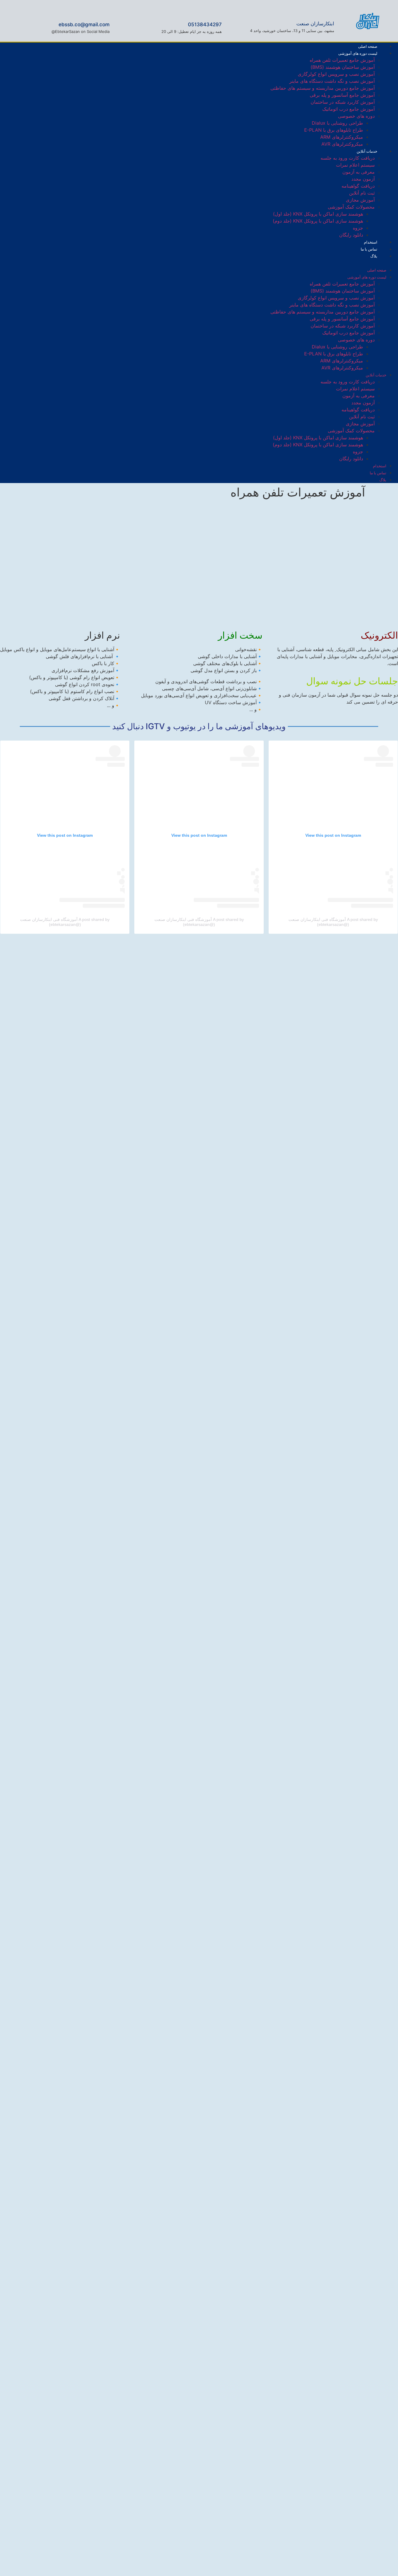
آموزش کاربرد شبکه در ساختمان (343, 102)
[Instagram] (31, 262)
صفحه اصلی (377, 270)
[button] (228, 263)
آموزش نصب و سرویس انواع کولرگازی (336, 74)
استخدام (380, 466)
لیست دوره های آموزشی (358, 53)
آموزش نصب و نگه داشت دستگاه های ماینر (332, 81)
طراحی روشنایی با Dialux (337, 123)
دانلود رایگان (351, 235)
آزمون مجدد (363, 179)
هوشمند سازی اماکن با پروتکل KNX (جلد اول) (318, 214)
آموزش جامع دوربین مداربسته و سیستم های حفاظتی (323, 88)
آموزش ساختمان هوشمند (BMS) (343, 67)
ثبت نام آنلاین (362, 193)
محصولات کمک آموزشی (351, 207)
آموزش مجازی (360, 200)
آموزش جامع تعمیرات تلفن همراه (342, 60)
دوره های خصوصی (356, 116)
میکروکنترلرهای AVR (342, 144)
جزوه (358, 228)
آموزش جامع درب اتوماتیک (348, 109)
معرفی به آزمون (359, 172)
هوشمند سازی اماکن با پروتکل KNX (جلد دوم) (318, 221)
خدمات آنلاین (367, 151)
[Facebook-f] (50, 262)
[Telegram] (12, 262)
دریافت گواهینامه (358, 186)
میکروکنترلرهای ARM (342, 137)
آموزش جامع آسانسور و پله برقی (342, 95)
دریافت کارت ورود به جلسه (348, 158)
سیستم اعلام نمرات (355, 165)
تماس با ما (378, 473)
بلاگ (374, 256)
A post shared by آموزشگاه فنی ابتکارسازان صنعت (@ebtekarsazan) (333, 922)
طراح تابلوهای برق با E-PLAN (334, 130)
